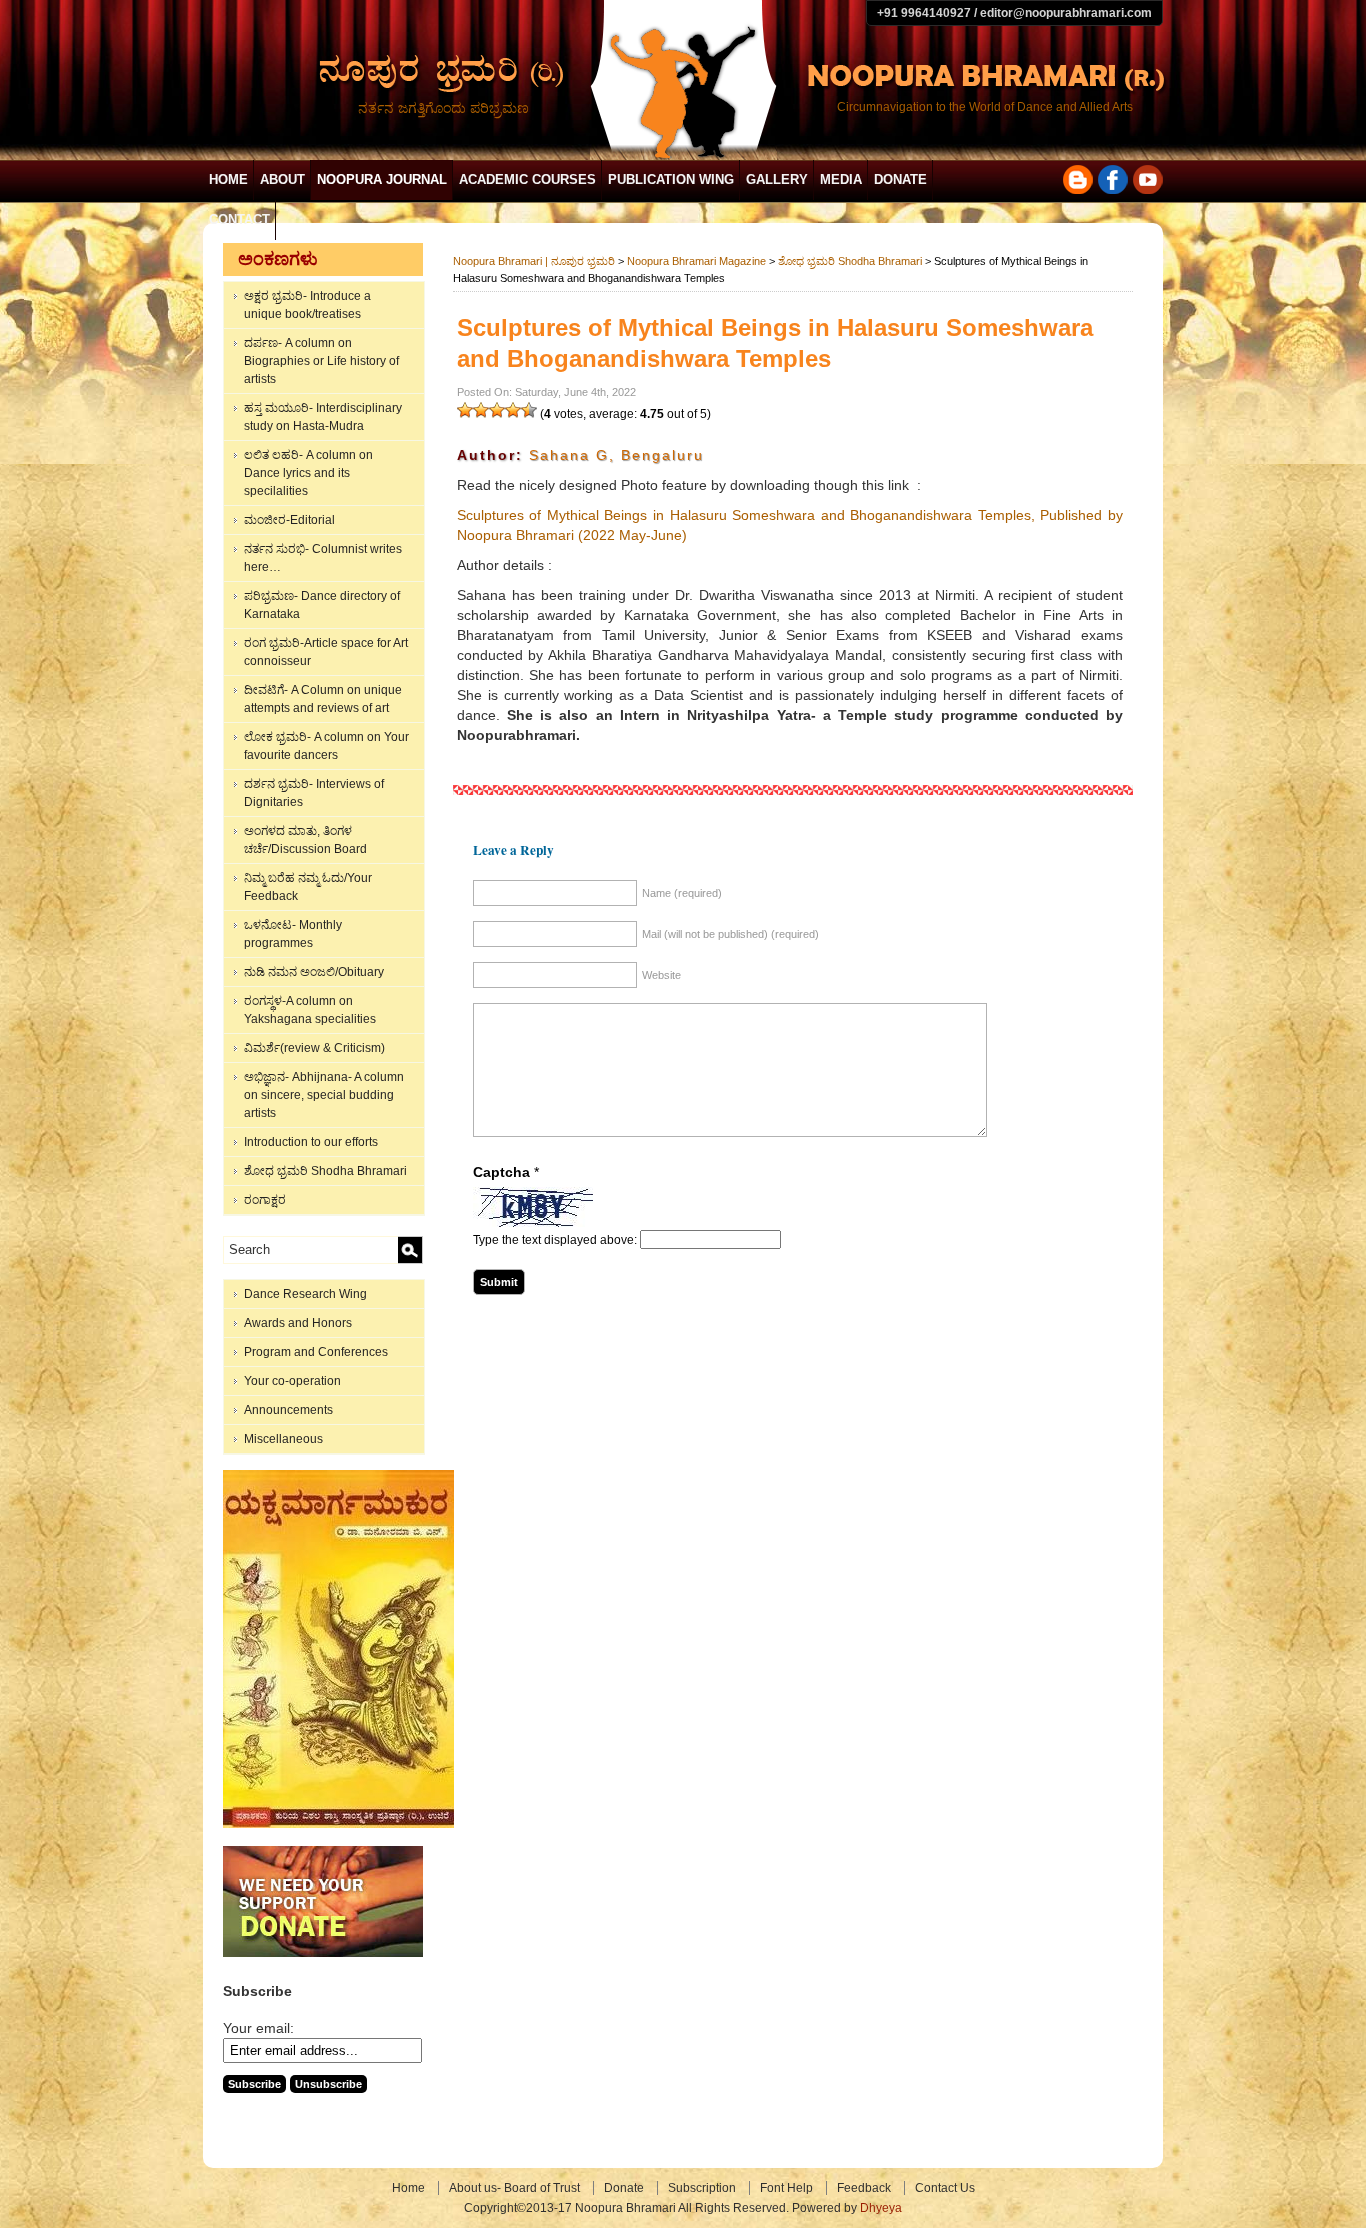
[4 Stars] (513, 410)
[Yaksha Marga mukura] (338, 1824)
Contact (239, 219)
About (282, 179)
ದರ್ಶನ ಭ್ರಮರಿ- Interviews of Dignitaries (314, 793)
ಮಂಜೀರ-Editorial (289, 520)
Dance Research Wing (305, 1294)
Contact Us (945, 2188)
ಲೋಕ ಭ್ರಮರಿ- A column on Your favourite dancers (326, 746)
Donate (900, 179)
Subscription (702, 2188)
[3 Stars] (497, 410)
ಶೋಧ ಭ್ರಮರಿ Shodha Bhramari (325, 1171)
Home (228, 179)
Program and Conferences (316, 1352)
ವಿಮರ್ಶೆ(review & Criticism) (314, 1048)
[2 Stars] (481, 410)
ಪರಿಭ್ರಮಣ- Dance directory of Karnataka (322, 605)
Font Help (786, 2188)
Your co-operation (292, 1381)
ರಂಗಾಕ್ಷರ (265, 1200)
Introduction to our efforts (311, 1142)
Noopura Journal (382, 179)
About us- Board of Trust (514, 2188)
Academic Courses (527, 179)
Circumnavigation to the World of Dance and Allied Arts (985, 107)
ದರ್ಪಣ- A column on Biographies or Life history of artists (321, 361)
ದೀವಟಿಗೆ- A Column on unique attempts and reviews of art (323, 699)
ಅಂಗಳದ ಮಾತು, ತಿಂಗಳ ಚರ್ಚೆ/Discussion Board (305, 840)
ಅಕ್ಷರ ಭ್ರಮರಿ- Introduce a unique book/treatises (307, 305)
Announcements (288, 1410)
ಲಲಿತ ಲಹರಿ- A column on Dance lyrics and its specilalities (308, 473)
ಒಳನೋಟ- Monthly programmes (293, 934)
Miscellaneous (283, 1439)
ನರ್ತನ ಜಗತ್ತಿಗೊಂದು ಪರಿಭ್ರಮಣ (443, 108)
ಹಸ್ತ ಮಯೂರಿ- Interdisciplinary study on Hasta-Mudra (323, 417)
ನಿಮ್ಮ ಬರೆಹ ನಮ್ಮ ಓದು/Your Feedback (308, 887)
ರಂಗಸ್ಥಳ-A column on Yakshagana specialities (310, 1010)
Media (841, 179)
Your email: (258, 2028)
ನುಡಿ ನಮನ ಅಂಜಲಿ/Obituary (314, 972)
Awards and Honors (298, 1323)
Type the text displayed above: (555, 1240)
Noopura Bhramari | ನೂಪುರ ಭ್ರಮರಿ (534, 261)
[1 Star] (465, 410)
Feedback (864, 2188)
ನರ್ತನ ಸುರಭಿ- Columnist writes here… (323, 558)
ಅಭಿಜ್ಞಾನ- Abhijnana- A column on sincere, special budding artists (324, 1095)
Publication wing (671, 179)
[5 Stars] (529, 410)
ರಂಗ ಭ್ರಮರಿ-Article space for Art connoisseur (326, 652)
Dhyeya (881, 2208)
